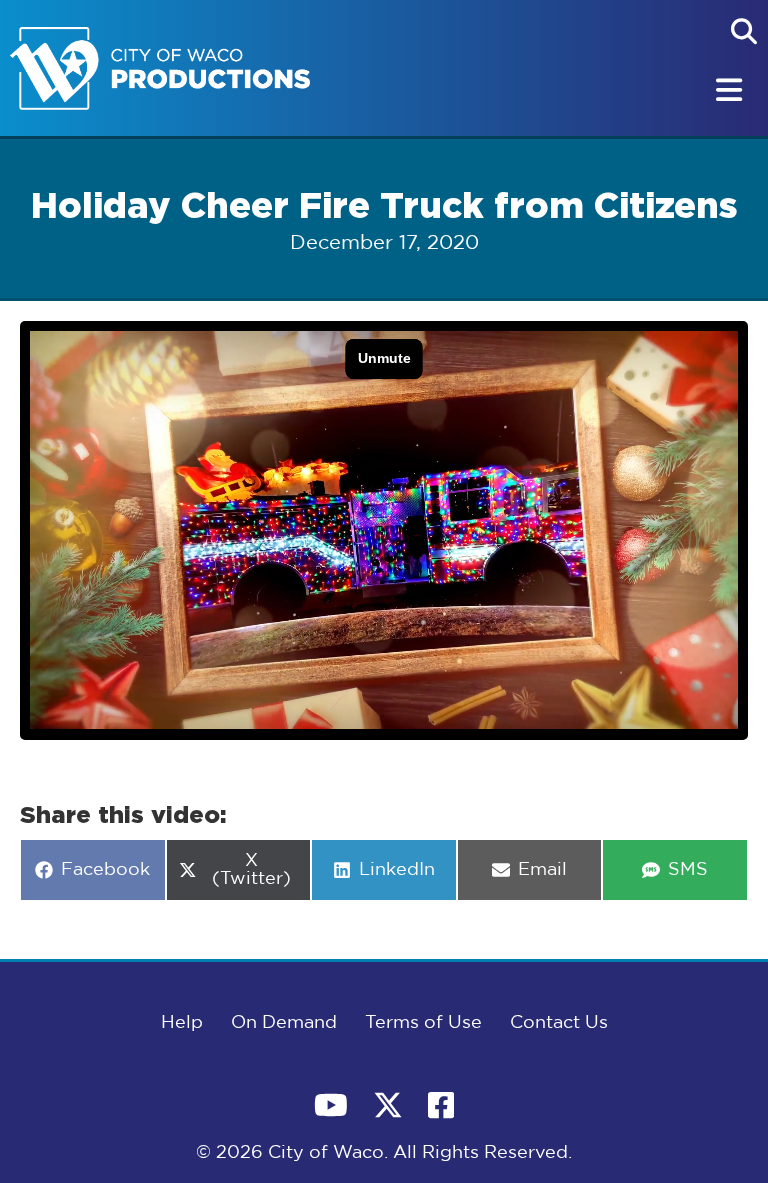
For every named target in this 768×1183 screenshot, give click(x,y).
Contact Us (559, 1023)
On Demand (284, 1023)
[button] (744, 31)
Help (182, 1023)
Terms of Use (423, 1023)
